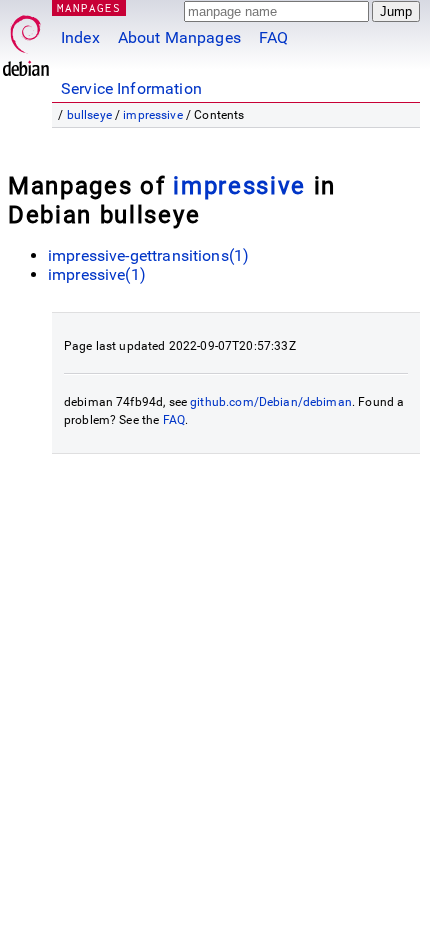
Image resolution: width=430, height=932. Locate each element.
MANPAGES (89, 7)
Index (80, 37)
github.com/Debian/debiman (271, 402)
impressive (153, 115)
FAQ (273, 37)
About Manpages (179, 37)
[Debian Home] (26, 40)
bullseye (89, 115)
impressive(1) (97, 274)
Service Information (131, 88)
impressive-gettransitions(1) (148, 255)
